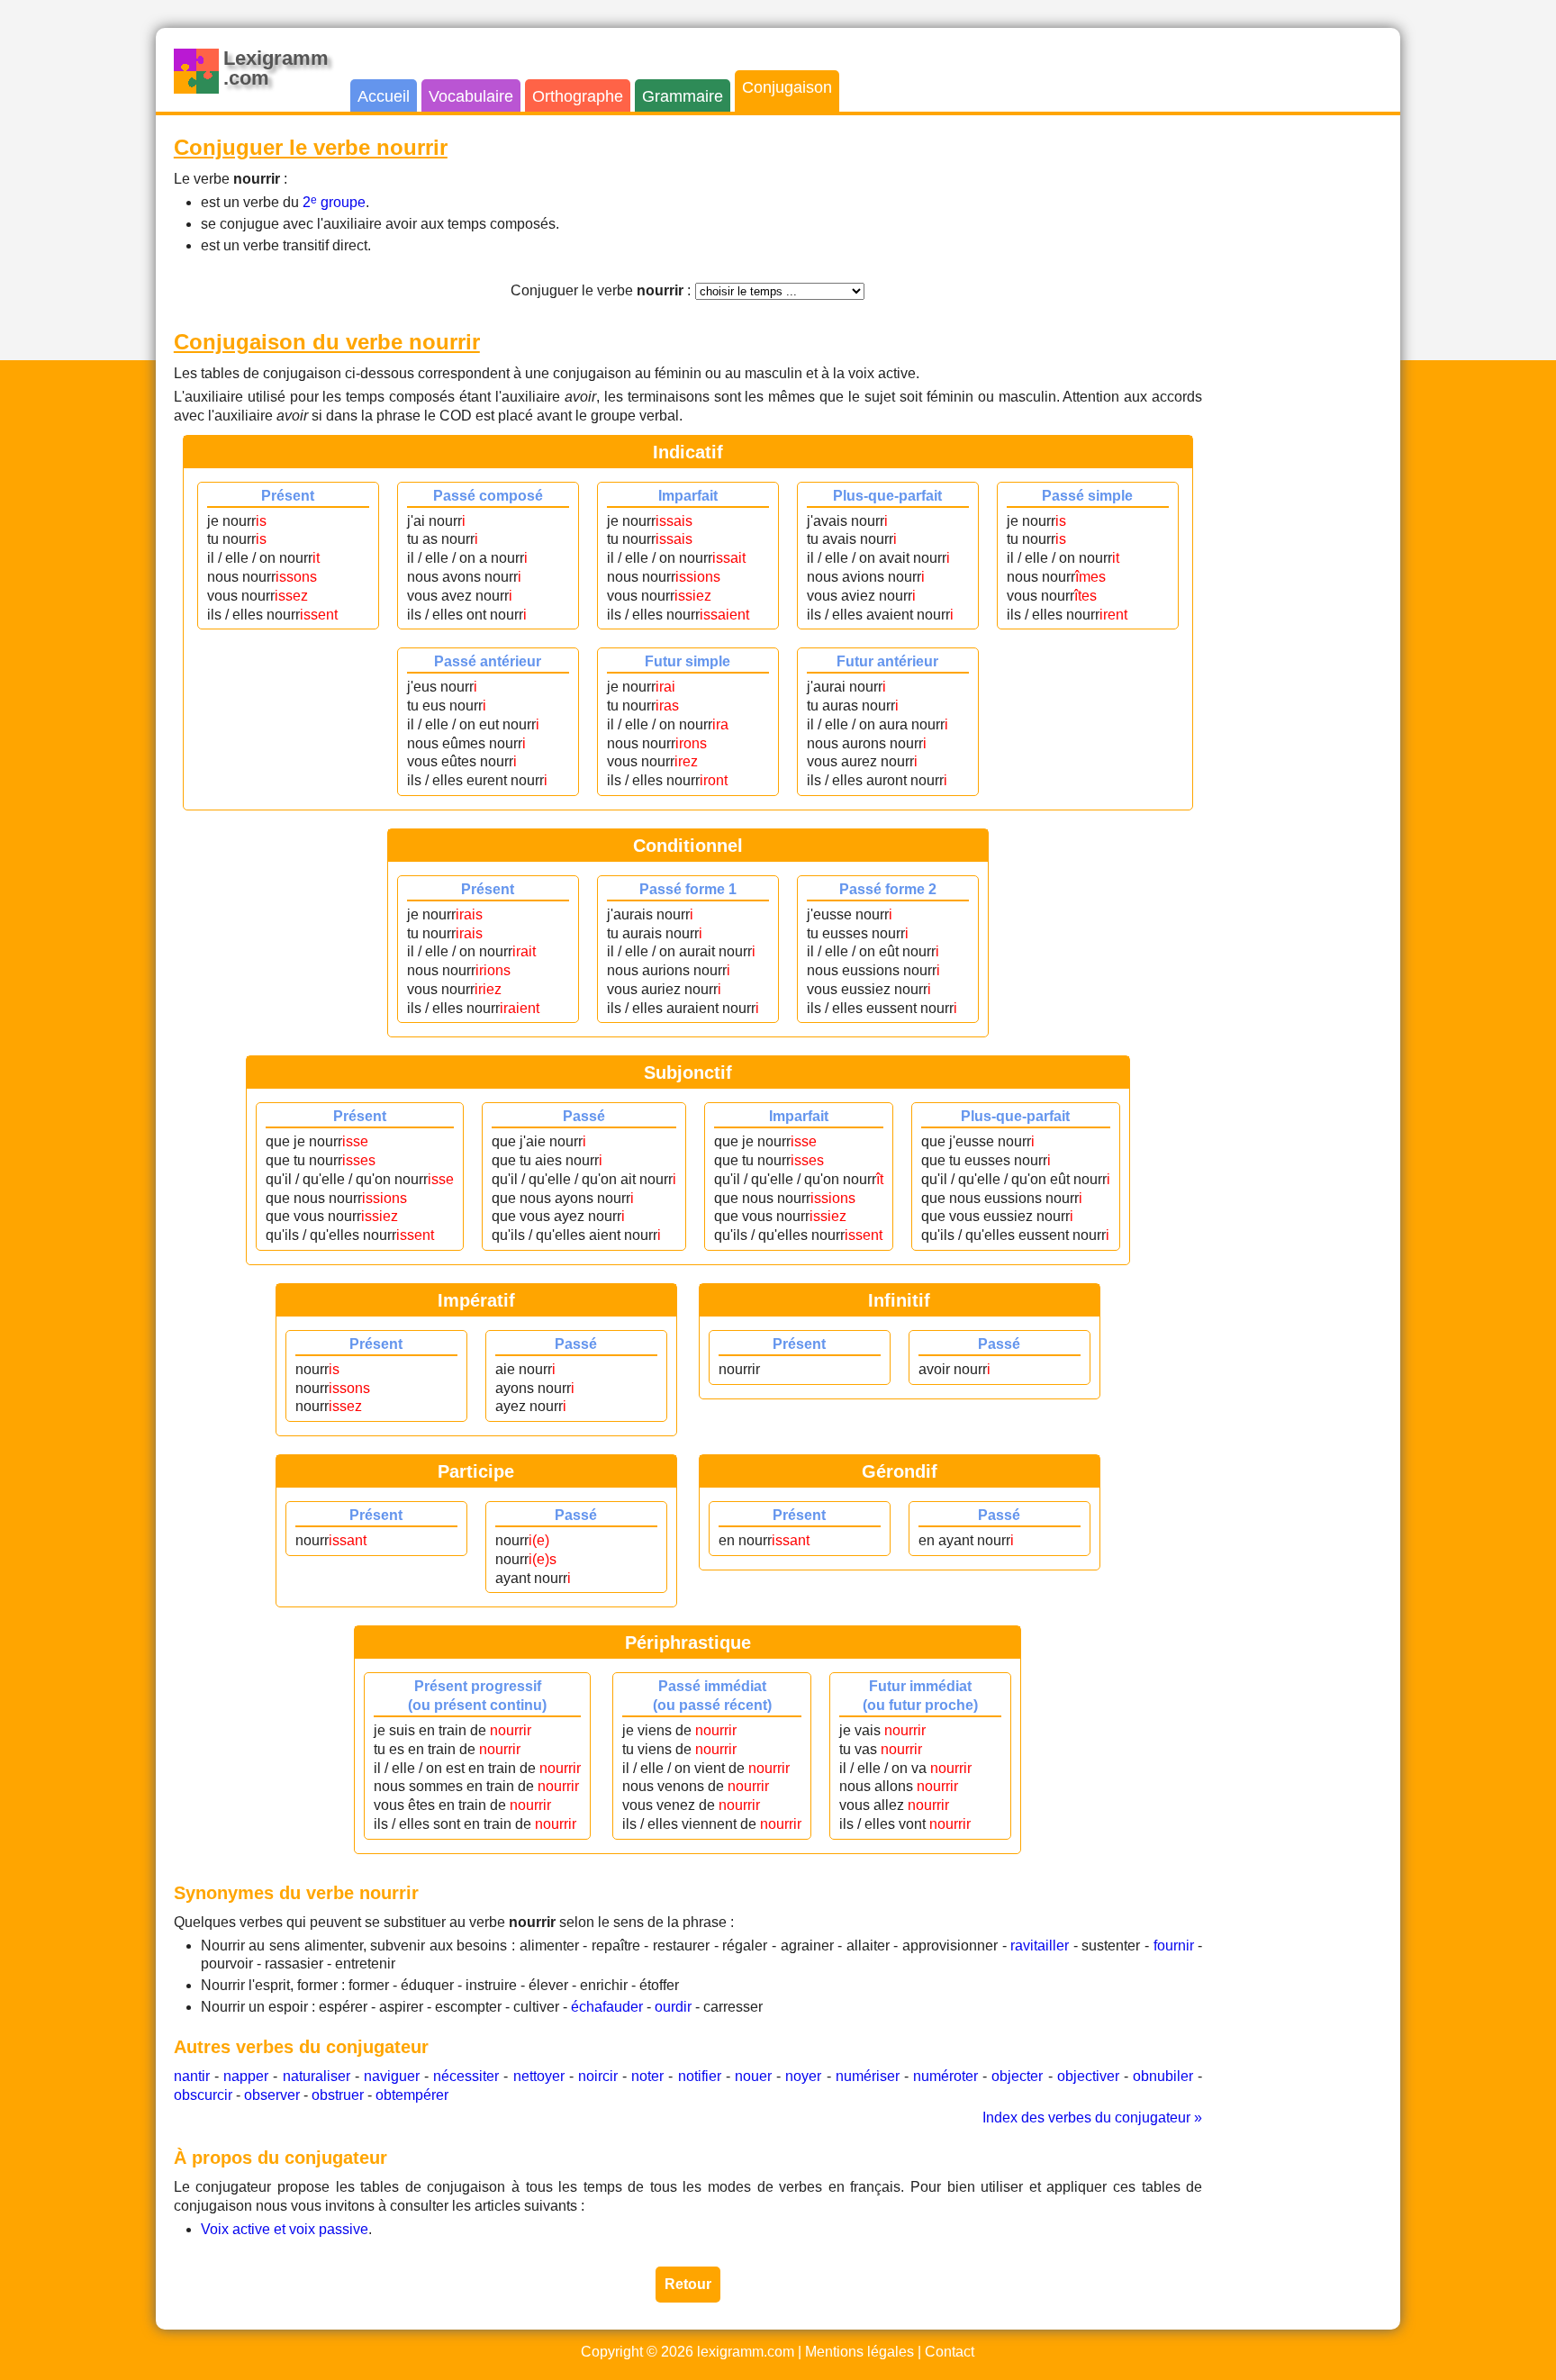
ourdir (673, 2007)
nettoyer (539, 2076)
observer (272, 2095)
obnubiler (1163, 2076)
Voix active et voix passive (285, 2229)
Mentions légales (859, 2352)
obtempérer (412, 2095)
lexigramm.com (746, 2352)
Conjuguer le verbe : (601, 290)
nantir (192, 2076)
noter (647, 2076)
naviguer (392, 2076)
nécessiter (466, 2076)
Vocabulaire (471, 96)
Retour (688, 2284)
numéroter (945, 2076)
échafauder (607, 2007)
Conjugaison (787, 87)
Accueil (384, 96)
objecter (1017, 2076)
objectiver (1088, 2076)
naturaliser (317, 2076)
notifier (700, 2076)
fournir (1174, 1946)
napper (246, 2076)
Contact (950, 2352)
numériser (868, 2076)
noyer (803, 2076)
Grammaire (683, 96)
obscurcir (203, 2095)
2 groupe (334, 202)
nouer (753, 2076)
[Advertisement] (1310, 403)
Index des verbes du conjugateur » (1092, 2118)
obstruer (338, 2095)
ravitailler (1040, 1946)
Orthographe (578, 96)
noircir (598, 2076)
